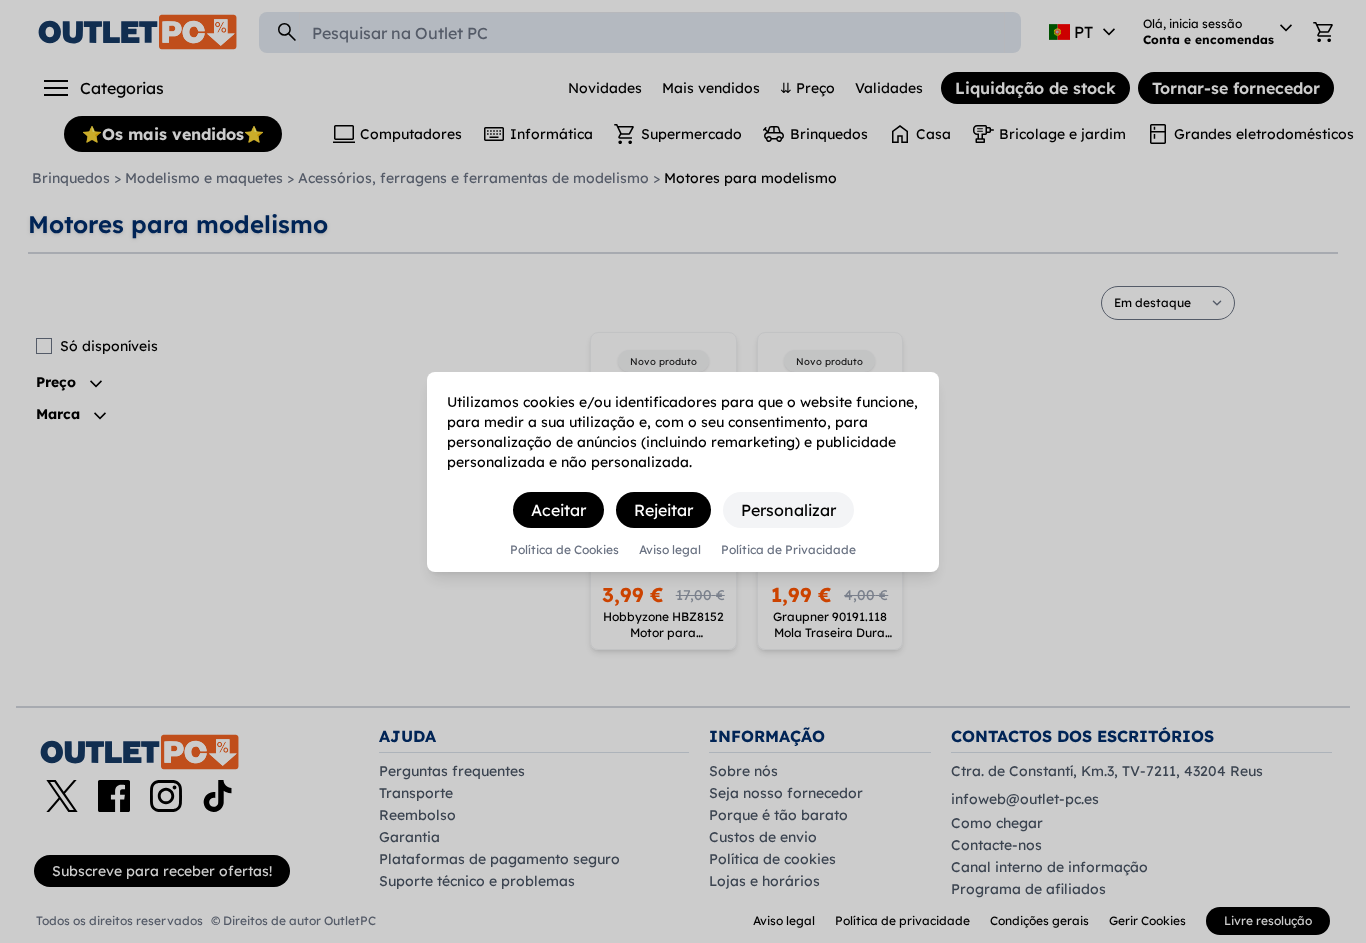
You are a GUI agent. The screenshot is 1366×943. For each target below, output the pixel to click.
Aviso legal (670, 550)
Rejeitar (663, 510)
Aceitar (558, 510)
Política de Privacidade (788, 550)
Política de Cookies (564, 550)
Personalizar (788, 510)
